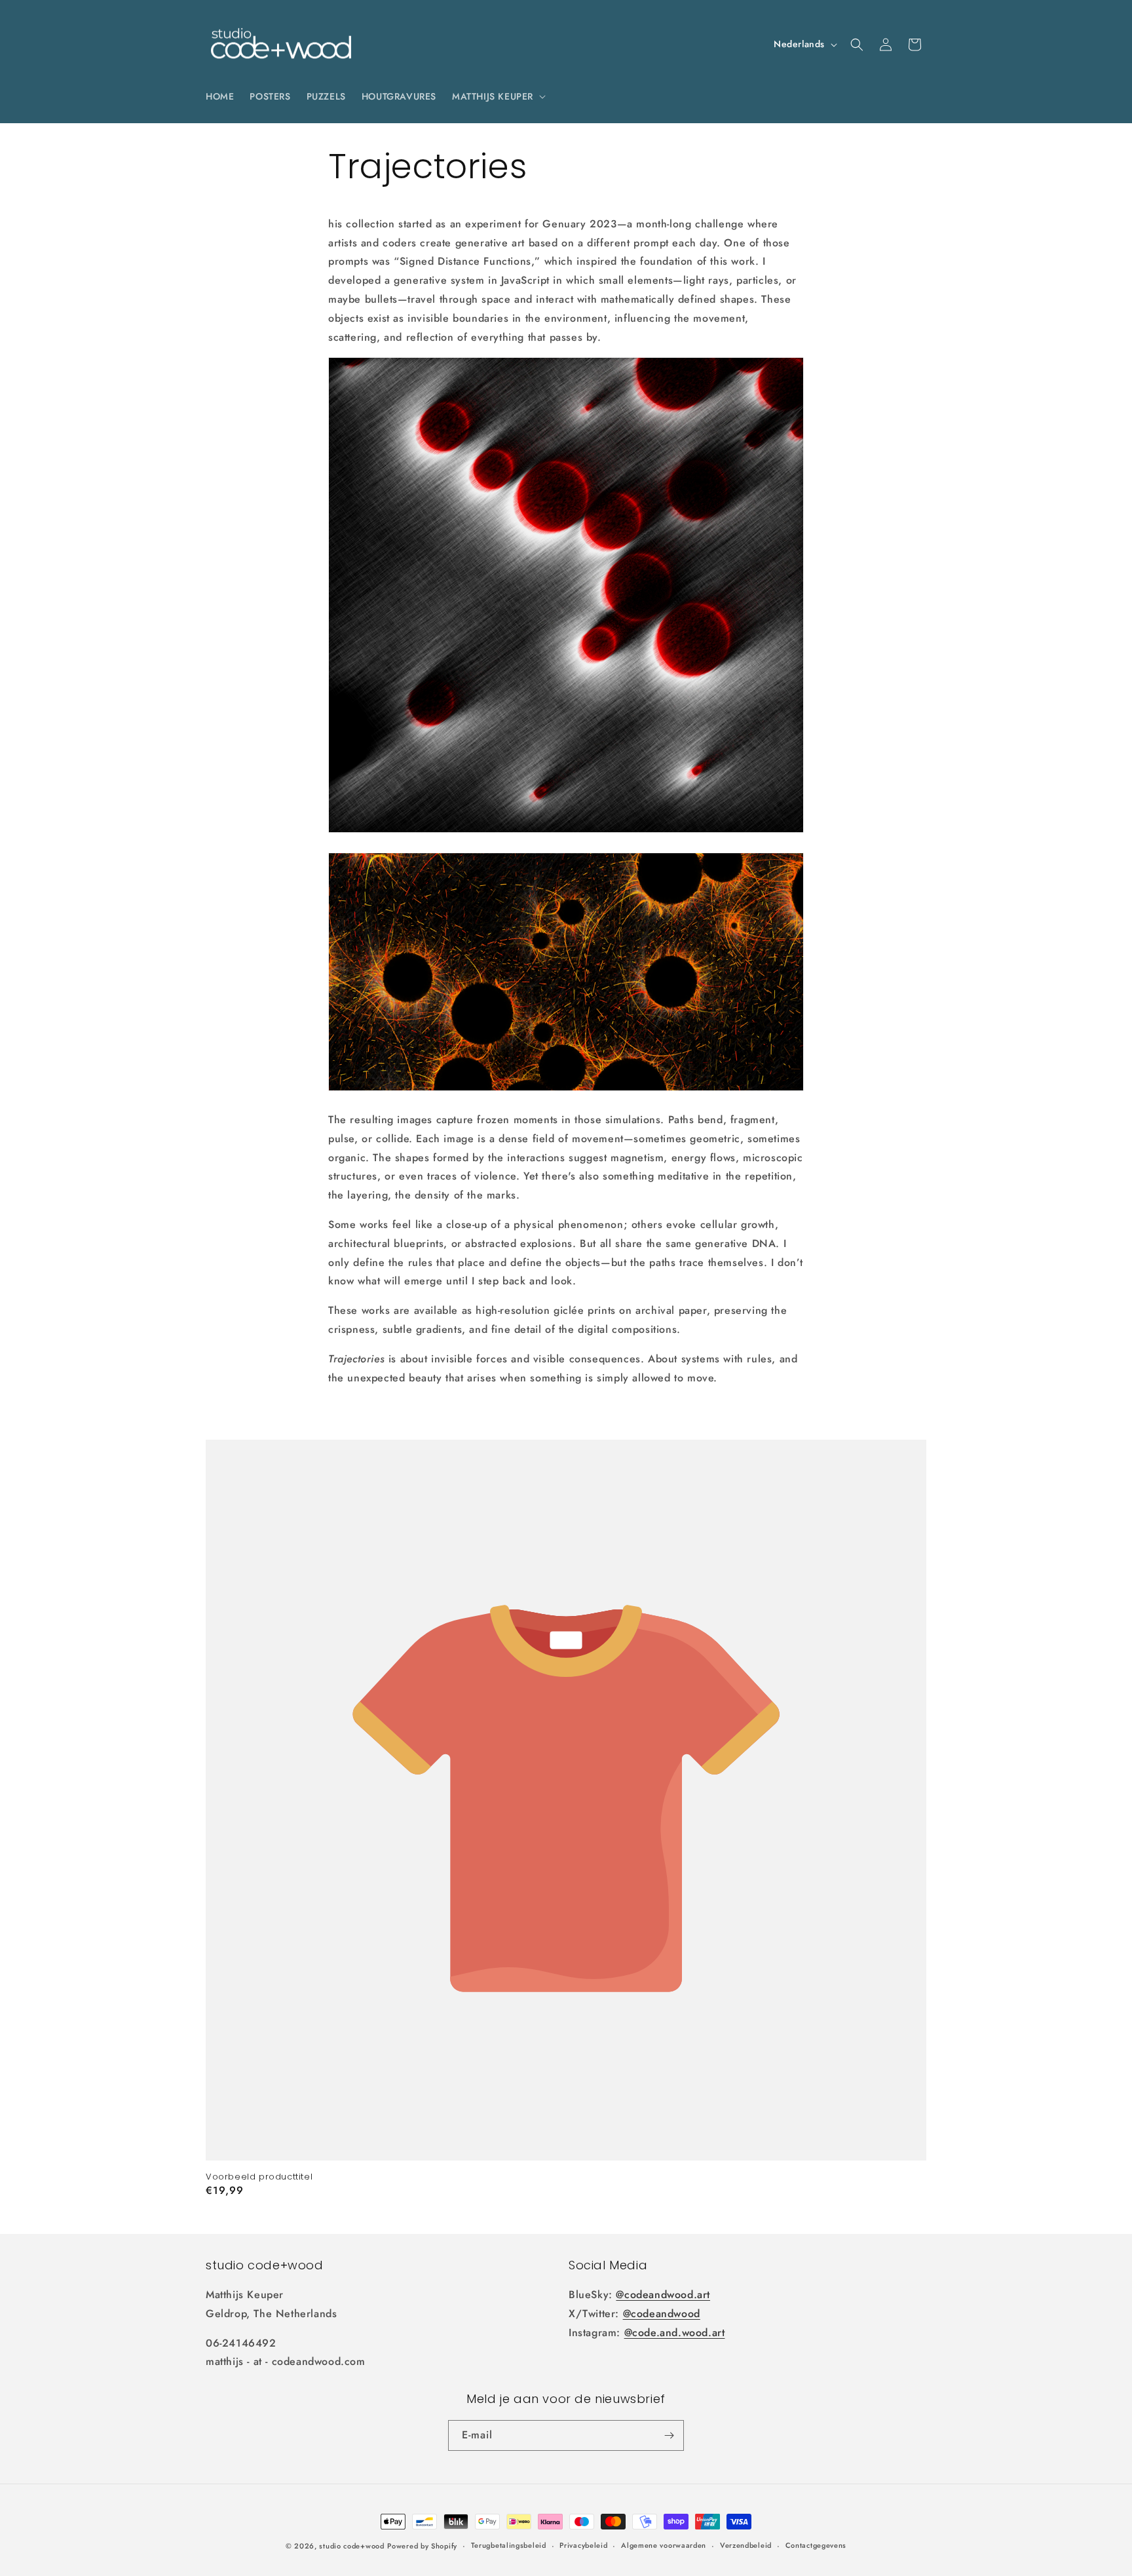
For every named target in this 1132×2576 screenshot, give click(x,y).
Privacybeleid (583, 2545)
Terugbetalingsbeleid (509, 2545)
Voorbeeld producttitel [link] (259, 2177)
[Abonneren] (669, 2435)
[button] (498, 96)
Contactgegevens (816, 2545)
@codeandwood (662, 2314)
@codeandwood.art (663, 2295)
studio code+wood (351, 2546)
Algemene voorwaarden (664, 2545)
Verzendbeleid (746, 2545)
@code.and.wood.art (675, 2333)
